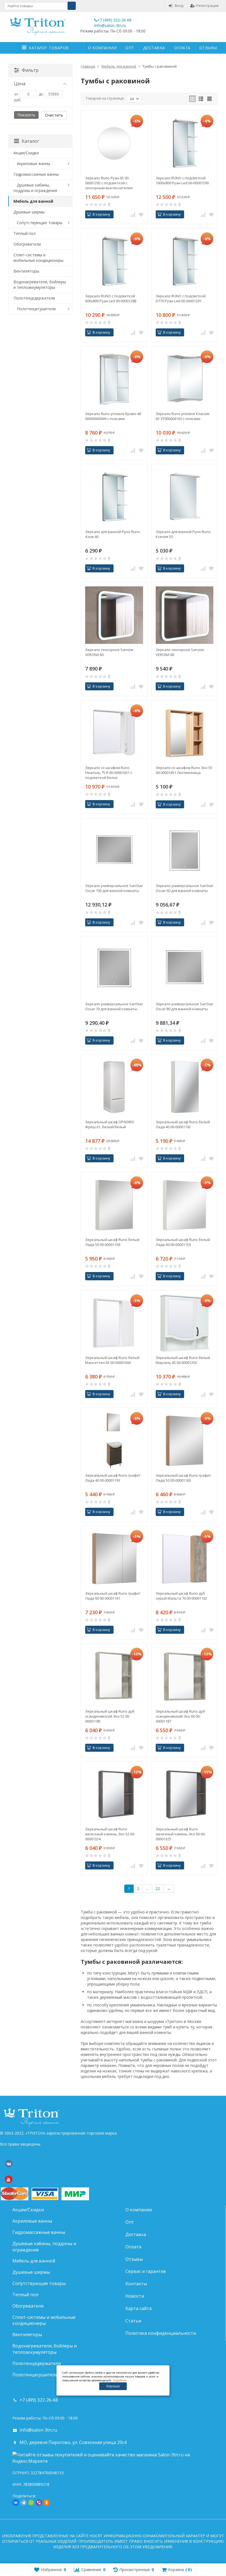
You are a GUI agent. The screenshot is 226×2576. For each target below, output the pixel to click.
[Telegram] (23, 2503)
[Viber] (39, 2503)
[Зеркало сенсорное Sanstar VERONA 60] (114, 615)
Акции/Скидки (26, 153)
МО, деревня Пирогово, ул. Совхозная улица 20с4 (73, 2442)
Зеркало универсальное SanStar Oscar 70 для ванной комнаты (114, 1006)
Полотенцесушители (36, 309)
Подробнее (120, 2380)
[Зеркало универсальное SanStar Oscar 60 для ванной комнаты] (185, 851)
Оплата (182, 48)
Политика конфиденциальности (161, 2333)
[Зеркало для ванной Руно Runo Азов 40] (114, 497)
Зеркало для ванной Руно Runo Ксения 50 (183, 534)
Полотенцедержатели (34, 298)
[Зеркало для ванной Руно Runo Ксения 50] (185, 497)
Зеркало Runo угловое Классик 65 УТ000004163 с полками (183, 416)
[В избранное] (141, 215)
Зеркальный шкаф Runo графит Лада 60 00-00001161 (113, 1596)
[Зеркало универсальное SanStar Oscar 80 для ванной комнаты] (185, 969)
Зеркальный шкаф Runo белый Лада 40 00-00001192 (183, 1124)
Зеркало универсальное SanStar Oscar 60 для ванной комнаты (185, 888)
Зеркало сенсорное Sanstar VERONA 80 (180, 652)
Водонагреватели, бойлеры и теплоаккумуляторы (40, 285)
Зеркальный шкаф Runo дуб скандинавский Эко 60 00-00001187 (180, 1716)
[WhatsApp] (31, 2503)
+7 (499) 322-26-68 (114, 20)
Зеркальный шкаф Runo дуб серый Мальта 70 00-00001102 (181, 1596)
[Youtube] (9, 2179)
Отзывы (208, 48)
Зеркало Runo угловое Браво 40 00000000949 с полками (113, 416)
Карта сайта (138, 2308)
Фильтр (30, 70)
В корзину (101, 214)
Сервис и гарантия (146, 2271)
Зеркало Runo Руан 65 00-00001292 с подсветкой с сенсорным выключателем (109, 183)
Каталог (30, 141)
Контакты (136, 2284)
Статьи (133, 2321)
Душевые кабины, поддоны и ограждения (35, 188)
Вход (179, 6)
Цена (20, 84)
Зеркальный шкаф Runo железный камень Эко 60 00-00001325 (181, 1834)
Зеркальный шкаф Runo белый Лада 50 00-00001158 (112, 1242)
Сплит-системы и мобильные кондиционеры (38, 258)
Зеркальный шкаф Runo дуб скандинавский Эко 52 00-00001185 (110, 1716)
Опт (130, 48)
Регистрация (207, 6)
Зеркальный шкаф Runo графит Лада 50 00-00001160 (183, 1478)
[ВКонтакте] (9, 2164)
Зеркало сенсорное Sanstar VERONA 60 (109, 652)
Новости (135, 2296)
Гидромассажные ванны (36, 174)
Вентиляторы (26, 271)
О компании (102, 48)
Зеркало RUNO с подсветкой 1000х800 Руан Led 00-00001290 (182, 180)
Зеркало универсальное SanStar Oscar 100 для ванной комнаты (114, 888)
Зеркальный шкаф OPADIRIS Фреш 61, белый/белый (110, 1124)
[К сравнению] (133, 215)
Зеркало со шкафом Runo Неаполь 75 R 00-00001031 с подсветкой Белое (109, 773)
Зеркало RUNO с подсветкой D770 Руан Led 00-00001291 (181, 298)
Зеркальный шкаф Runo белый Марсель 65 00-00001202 (183, 1360)
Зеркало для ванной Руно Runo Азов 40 (113, 534)
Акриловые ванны (33, 164)
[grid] (192, 99)
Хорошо (113, 2386)
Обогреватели (27, 244)
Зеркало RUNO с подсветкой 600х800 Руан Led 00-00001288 (111, 298)
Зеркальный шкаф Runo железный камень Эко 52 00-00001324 (110, 1834)
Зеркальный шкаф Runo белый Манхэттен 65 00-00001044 (112, 1360)
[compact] (209, 99)
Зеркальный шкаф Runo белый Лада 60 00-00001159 (183, 1242)
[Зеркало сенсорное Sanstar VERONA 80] (185, 615)
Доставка (154, 48)
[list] (201, 99)
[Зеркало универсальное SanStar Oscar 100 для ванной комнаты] (114, 851)
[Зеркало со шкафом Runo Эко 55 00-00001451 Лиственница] (185, 733)
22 (158, 1889)
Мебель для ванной (33, 201)
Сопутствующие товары (40, 223)
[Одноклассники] (47, 2503)
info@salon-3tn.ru (110, 25)
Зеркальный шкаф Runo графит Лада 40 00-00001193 (113, 1478)
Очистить (54, 115)
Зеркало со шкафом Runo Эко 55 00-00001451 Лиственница (184, 770)
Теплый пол (25, 233)
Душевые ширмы (29, 212)
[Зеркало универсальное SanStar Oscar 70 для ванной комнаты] (114, 969)
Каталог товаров (49, 48)
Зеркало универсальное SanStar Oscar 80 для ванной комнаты (185, 1006)
